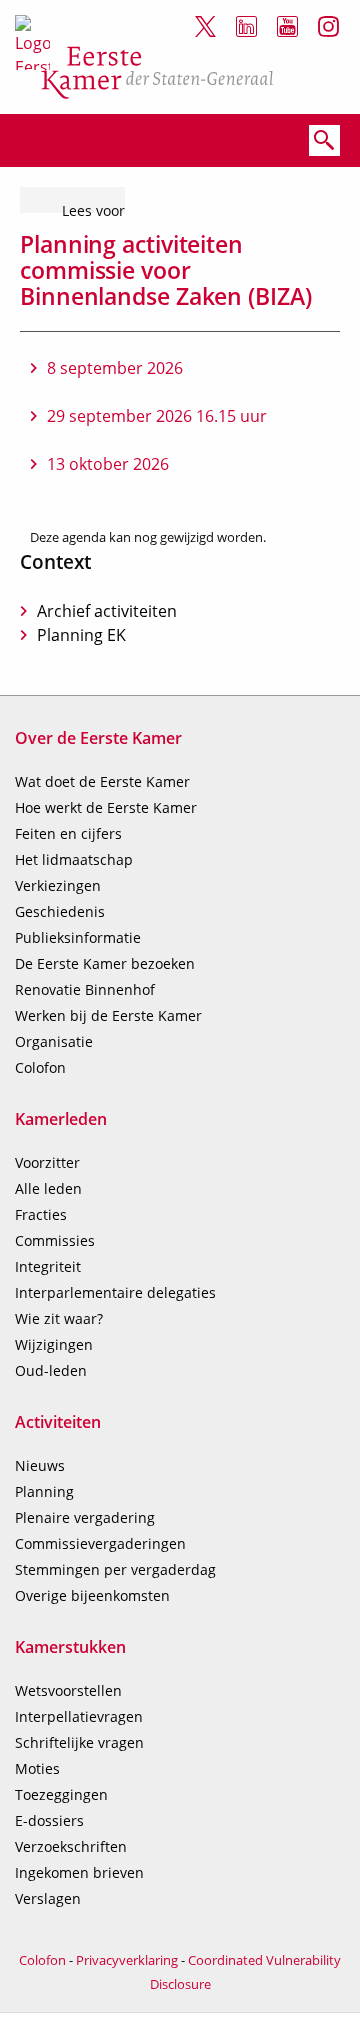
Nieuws (40, 1465)
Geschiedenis (60, 911)
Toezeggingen (61, 1794)
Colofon (40, 1067)
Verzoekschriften (71, 1846)
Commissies (55, 1240)
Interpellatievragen (79, 1716)
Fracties (41, 1214)
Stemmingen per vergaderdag (115, 1569)
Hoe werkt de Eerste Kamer (106, 807)
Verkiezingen (58, 885)
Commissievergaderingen (100, 1543)
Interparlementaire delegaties (115, 1292)
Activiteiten (58, 1422)
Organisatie (54, 1041)
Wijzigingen (54, 1344)
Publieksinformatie (78, 937)
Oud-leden (51, 1370)
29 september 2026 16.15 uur (157, 416)
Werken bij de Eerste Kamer (108, 1015)
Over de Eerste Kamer (98, 738)
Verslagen (48, 1898)
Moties (37, 1768)
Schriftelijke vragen (79, 1742)
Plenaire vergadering (85, 1517)
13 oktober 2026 (108, 464)
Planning (44, 1491)
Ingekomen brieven (79, 1872)
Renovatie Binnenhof (85, 989)
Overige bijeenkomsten (92, 1595)
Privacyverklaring (127, 1960)
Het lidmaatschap (74, 859)
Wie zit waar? (59, 1318)
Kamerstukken (70, 1647)
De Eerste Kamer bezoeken (105, 963)
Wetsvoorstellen (68, 1690)
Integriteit (48, 1266)
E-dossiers (49, 1820)
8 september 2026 (115, 368)
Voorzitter (47, 1162)
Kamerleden (61, 1119)
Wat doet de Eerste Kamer (102, 781)
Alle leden (48, 1188)
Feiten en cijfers (68, 833)
